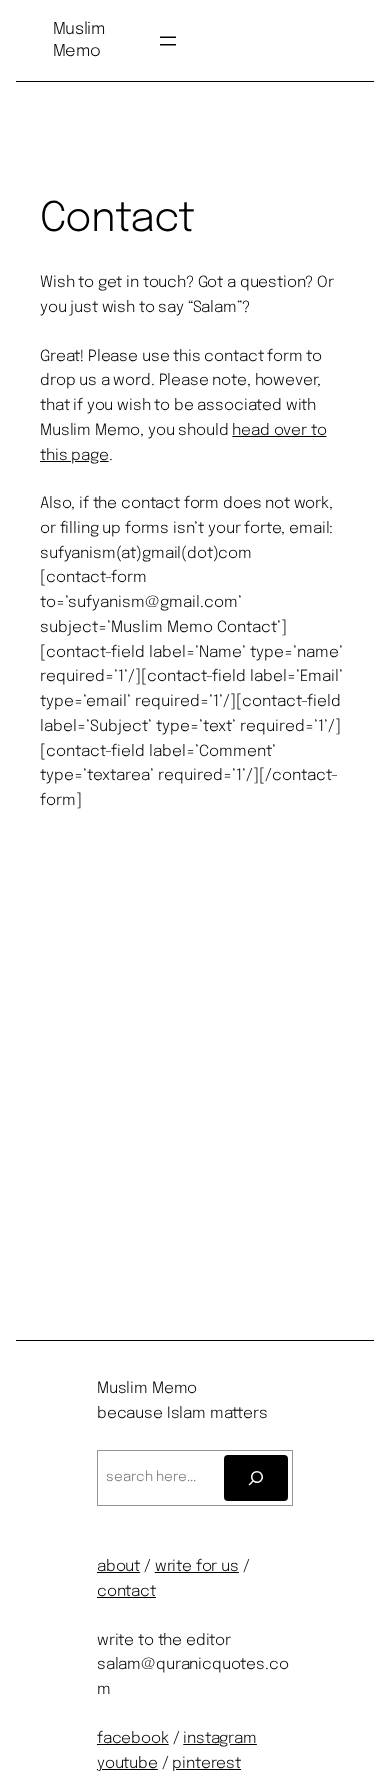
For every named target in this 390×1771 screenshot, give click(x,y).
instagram (220, 1739)
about (118, 1567)
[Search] (256, 1478)
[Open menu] (168, 41)
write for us (197, 1567)
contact (126, 1592)
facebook (133, 1739)
